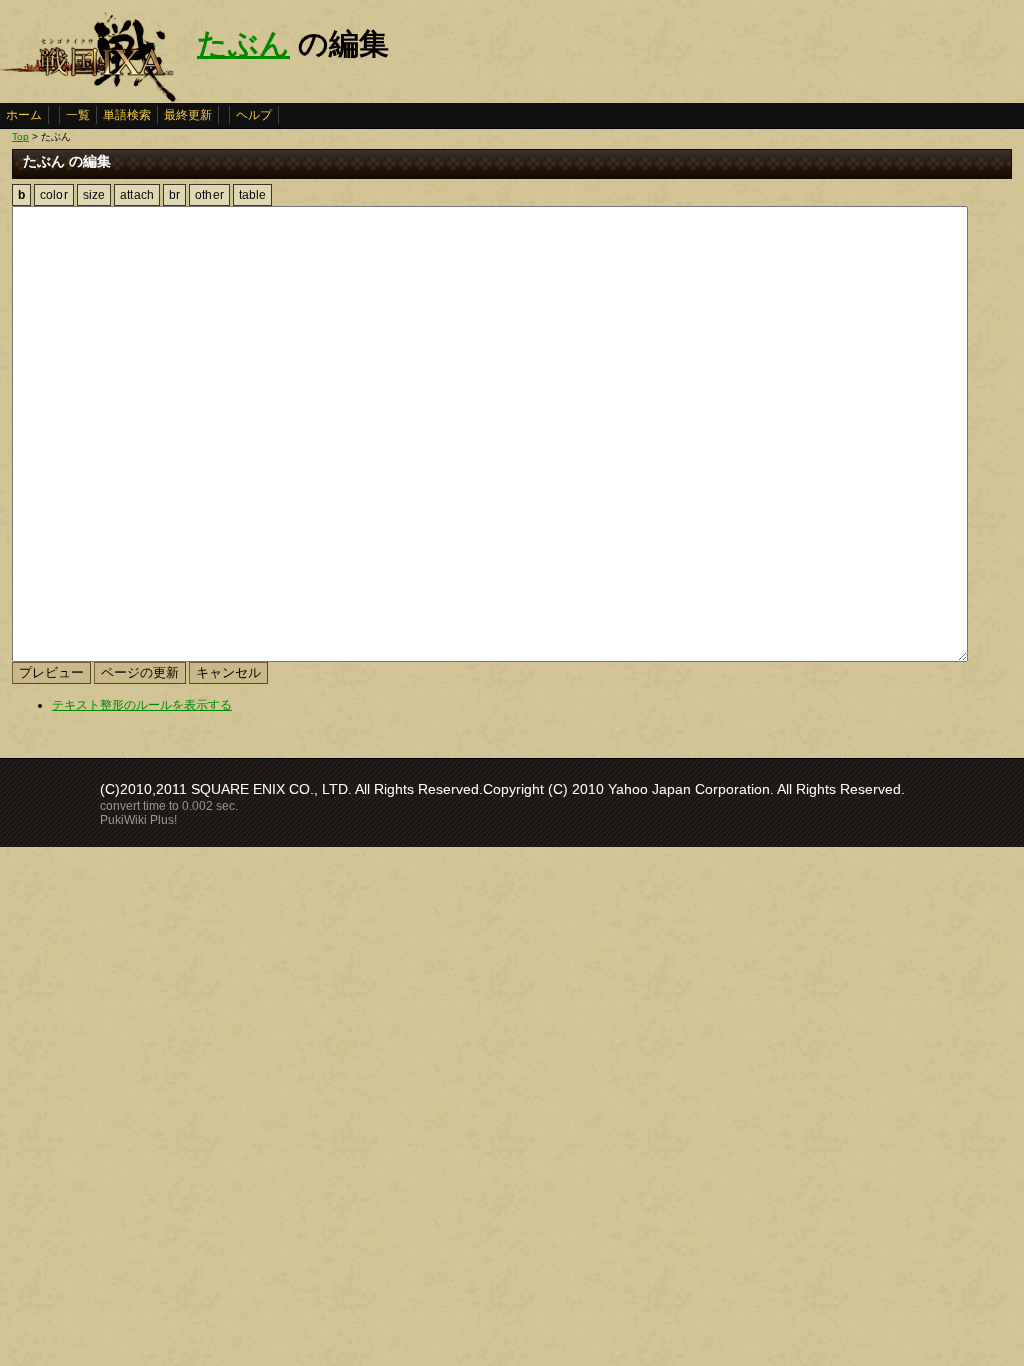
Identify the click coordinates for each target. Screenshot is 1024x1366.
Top (20, 136)
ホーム (24, 115)
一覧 (78, 115)
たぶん (243, 43)
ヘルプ (254, 115)
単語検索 (127, 115)
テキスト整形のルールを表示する (142, 705)
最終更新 (188, 115)
